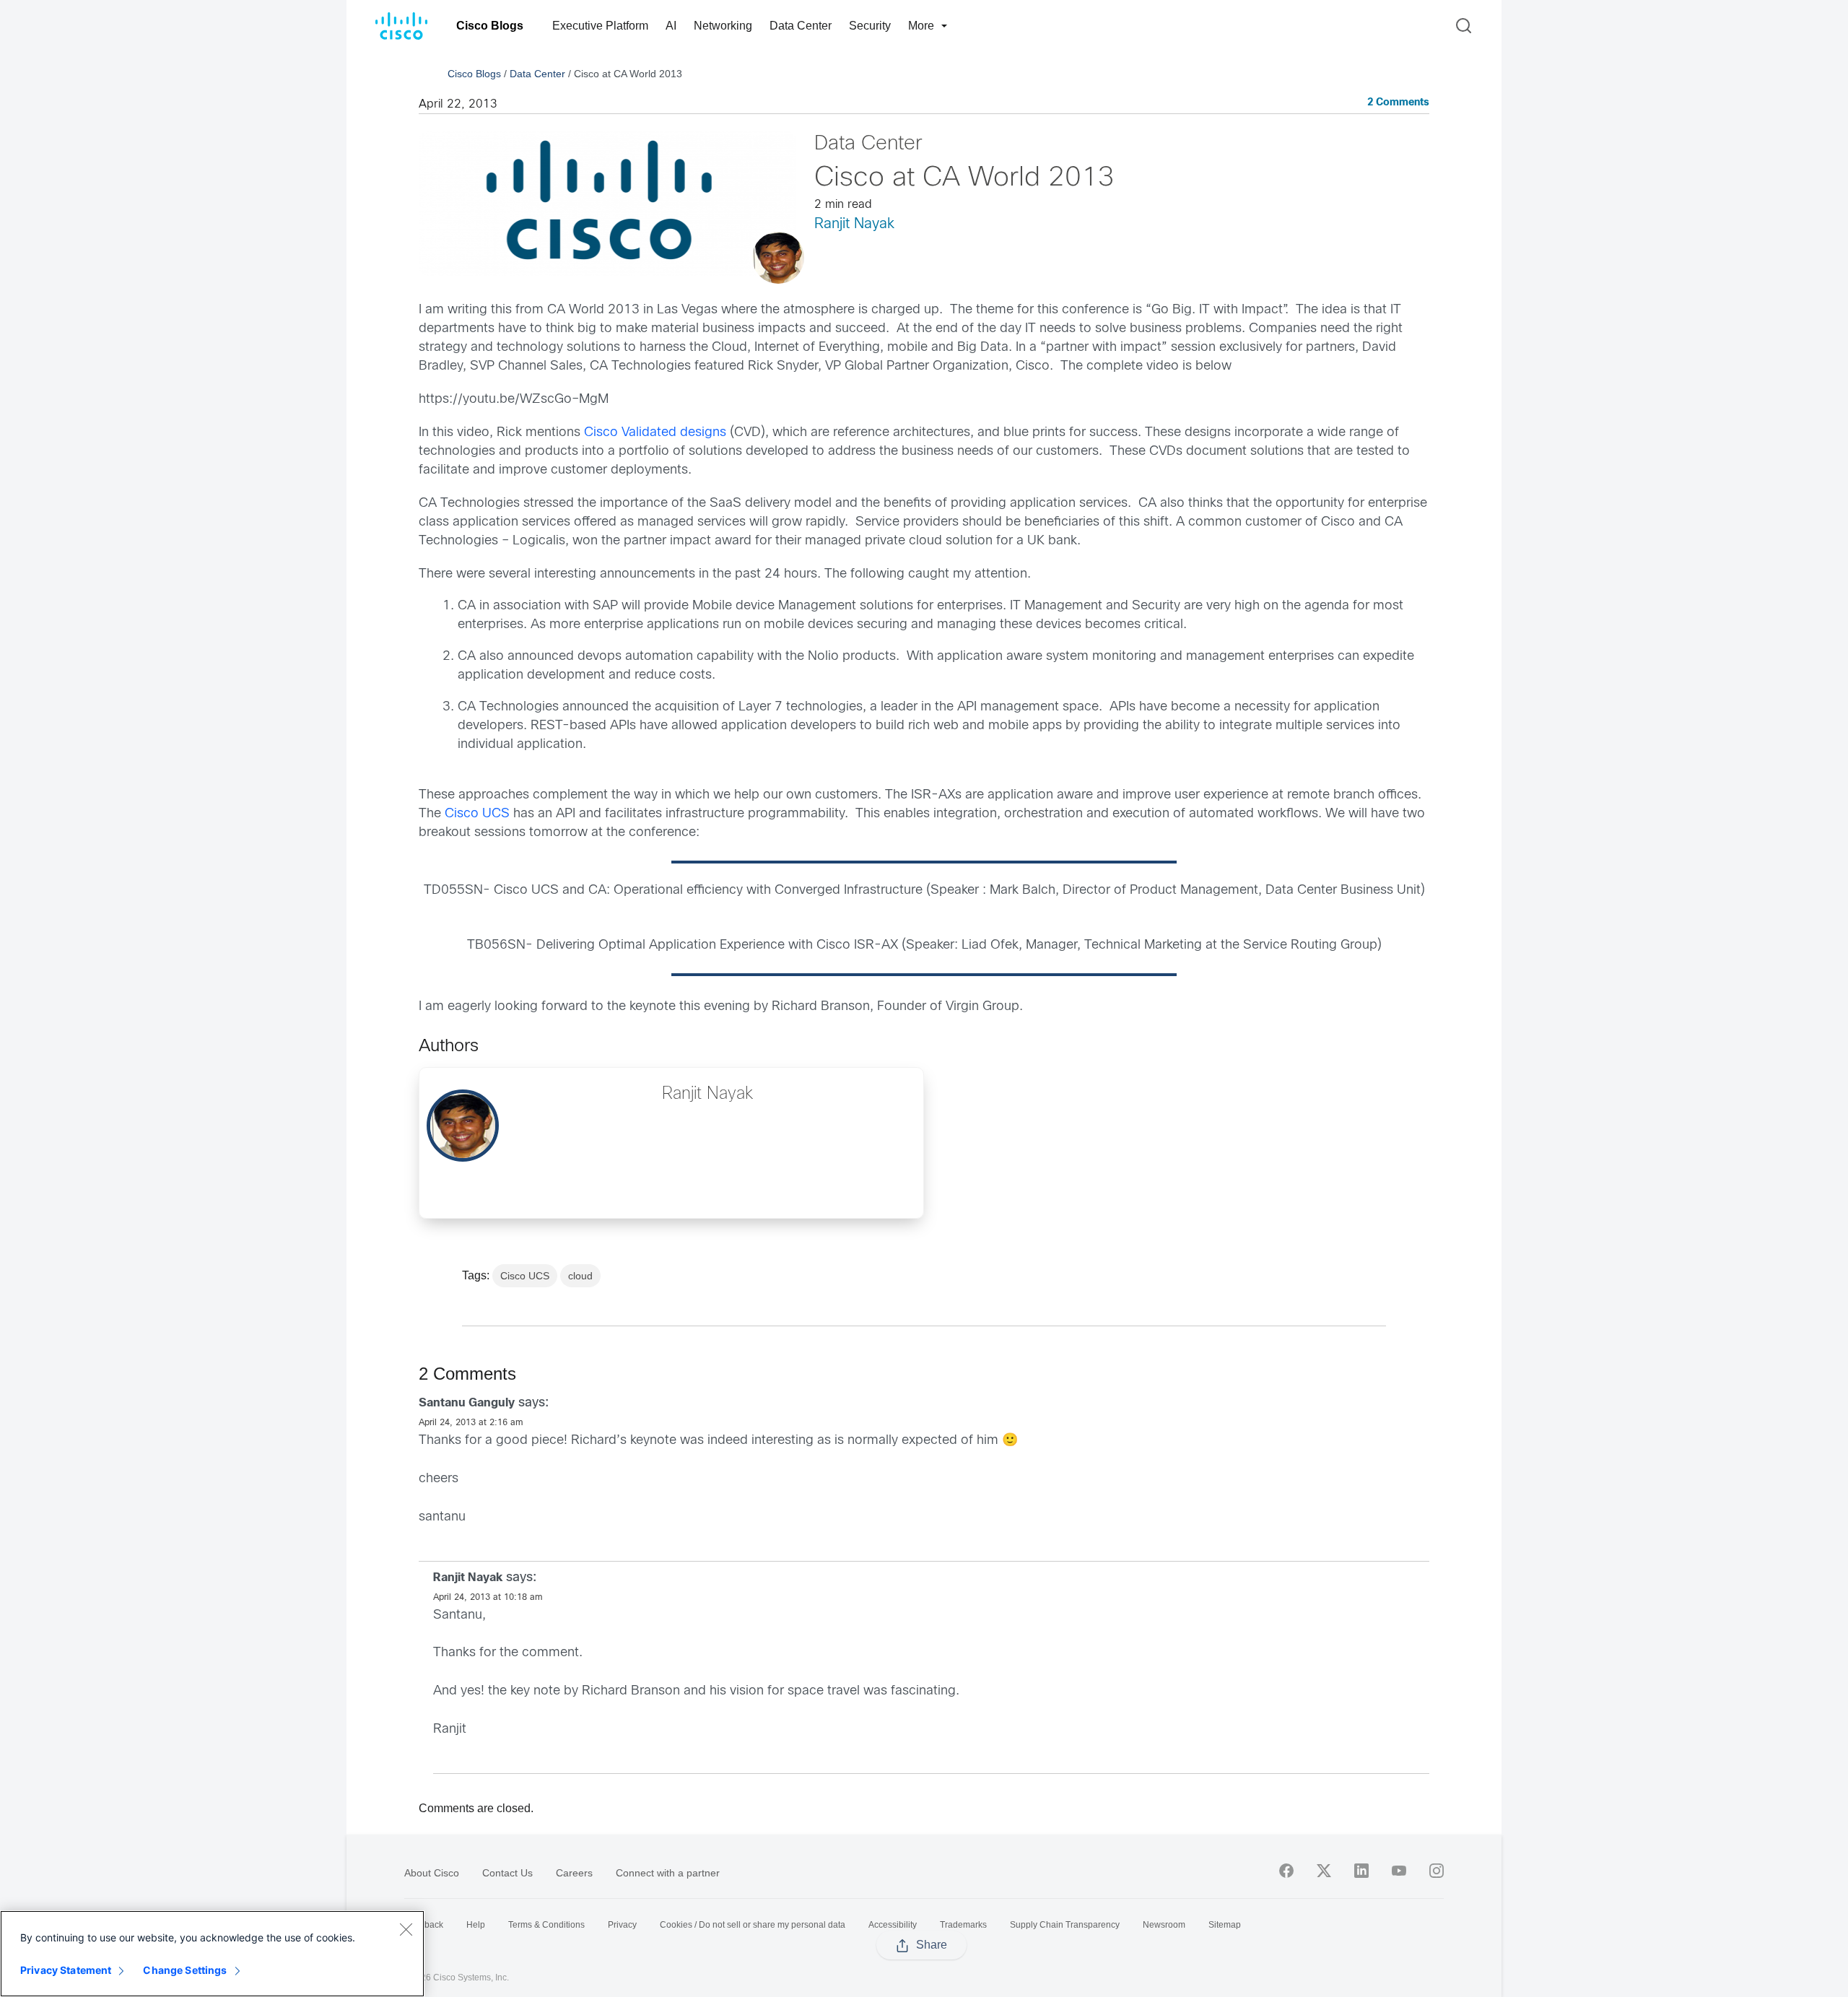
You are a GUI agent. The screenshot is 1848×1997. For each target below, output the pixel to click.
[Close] (406, 1929)
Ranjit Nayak (854, 224)
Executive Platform (600, 26)
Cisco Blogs (490, 26)
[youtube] (1399, 1871)
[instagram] (1437, 1871)
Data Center (801, 26)
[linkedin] (1361, 1871)
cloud (580, 1276)
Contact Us (507, 1873)
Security (870, 26)
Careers (574, 1873)
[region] (212, 1954)
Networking (723, 26)
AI (671, 26)
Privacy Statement (66, 1970)
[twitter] (1324, 1871)
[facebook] (1286, 1871)
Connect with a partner (668, 1873)
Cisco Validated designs (655, 433)
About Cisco (432, 1873)
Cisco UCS (477, 814)
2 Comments (1398, 103)
